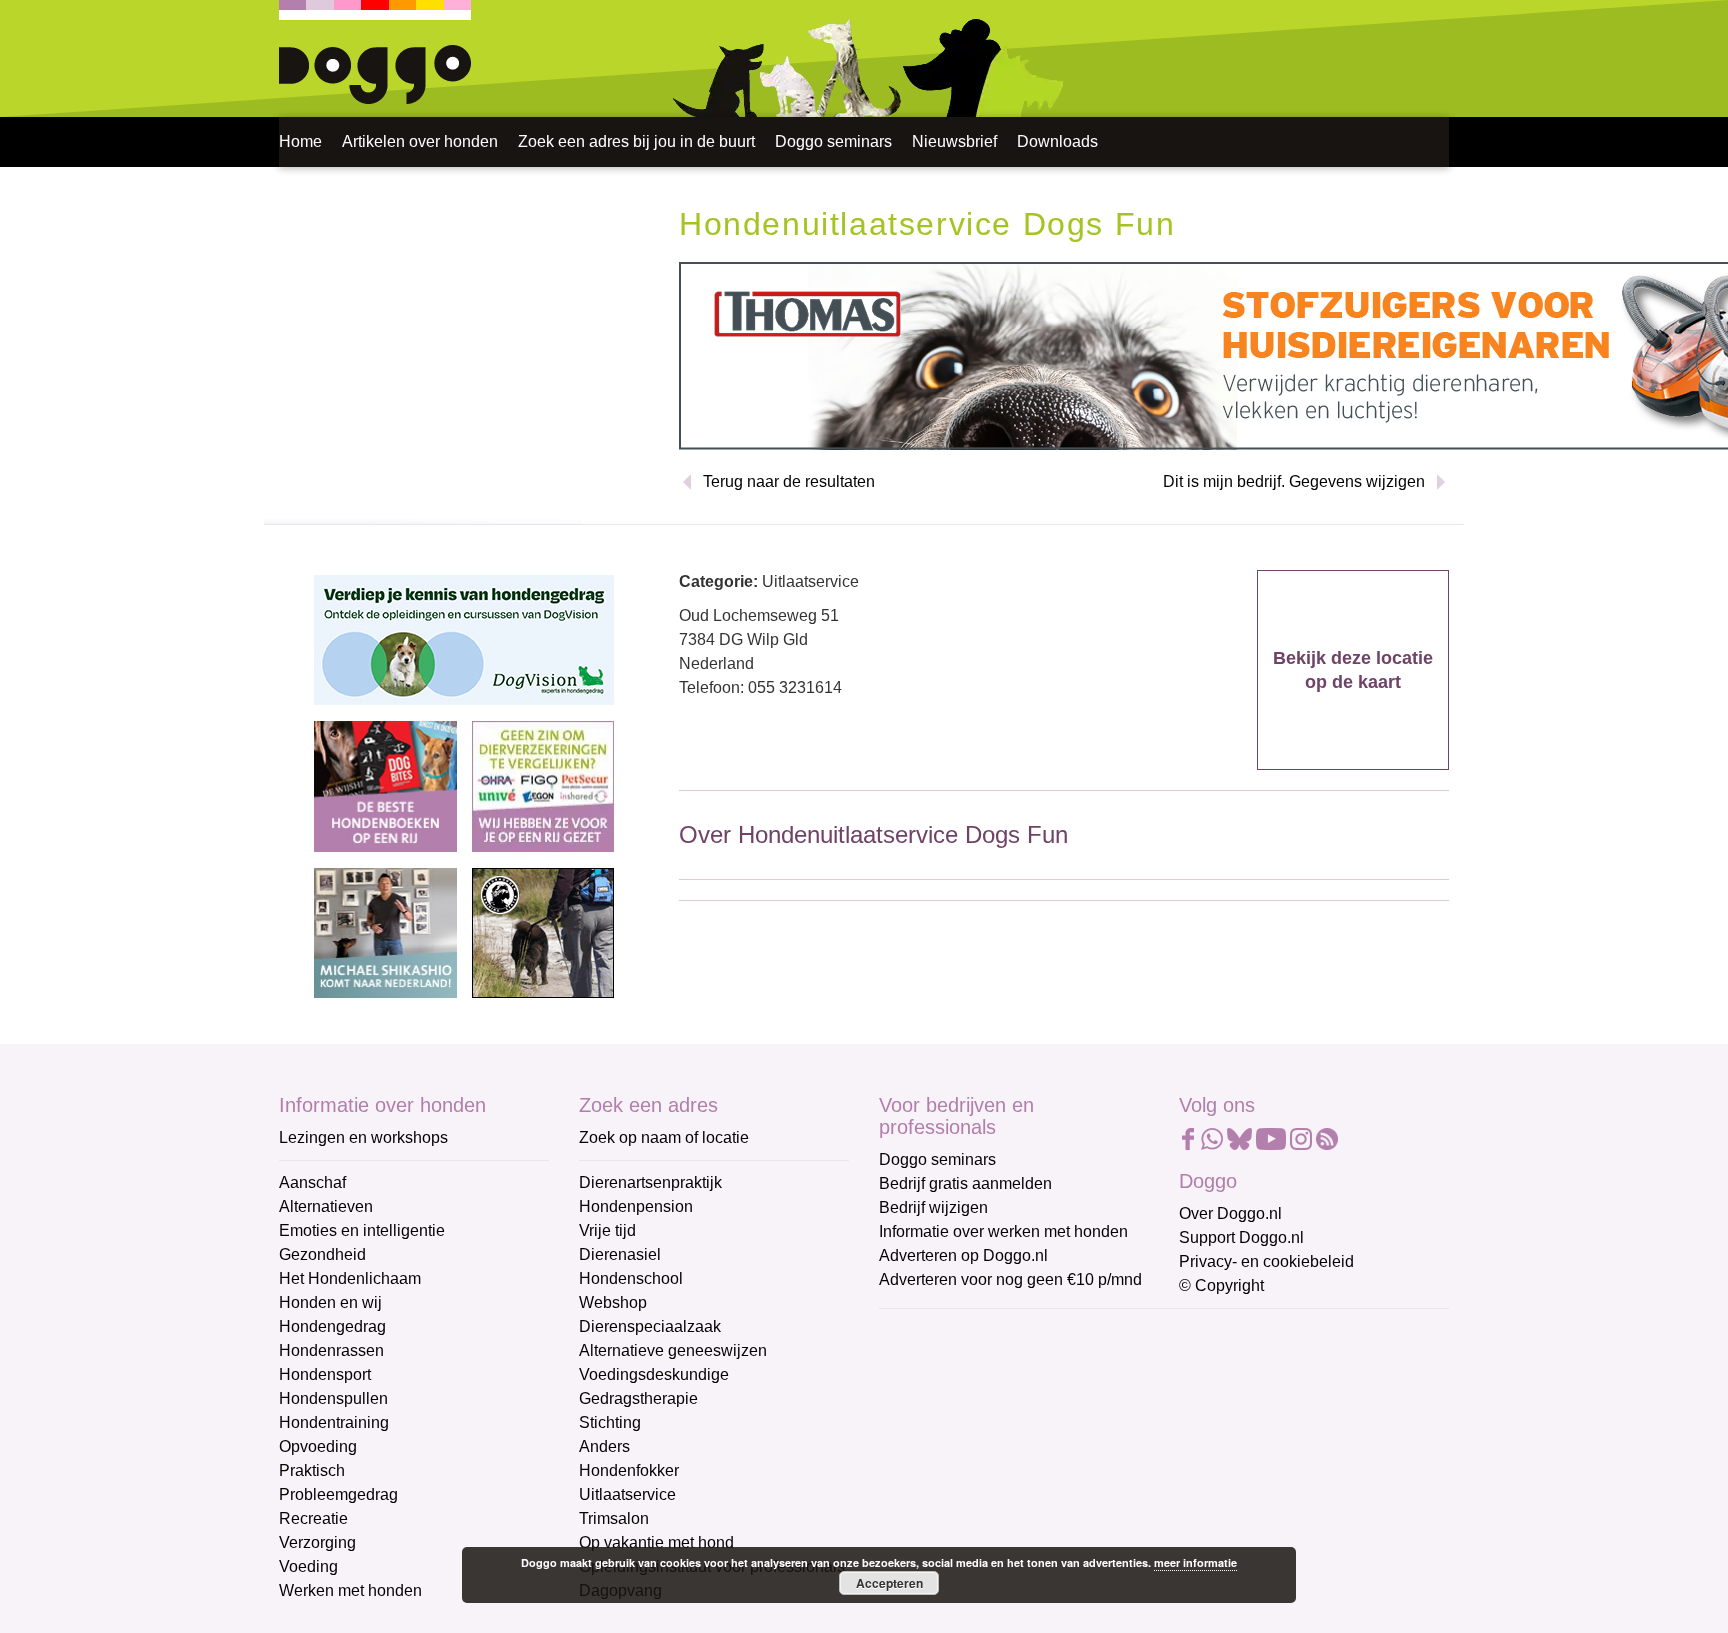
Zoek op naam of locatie (664, 1137)
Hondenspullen (333, 1398)
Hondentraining (334, 1422)
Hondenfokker (629, 1470)
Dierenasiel (620, 1254)
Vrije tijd (607, 1230)
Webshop (613, 1302)
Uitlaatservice (627, 1494)
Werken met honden (350, 1590)
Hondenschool (631, 1278)
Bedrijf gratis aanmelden (965, 1183)
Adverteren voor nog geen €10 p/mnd (1010, 1279)
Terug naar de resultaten (789, 481)
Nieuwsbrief (954, 141)
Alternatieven (326, 1206)
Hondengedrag (332, 1326)
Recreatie (313, 1518)
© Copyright (1221, 1285)
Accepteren (889, 1583)
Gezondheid (322, 1254)
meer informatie (1195, 1562)
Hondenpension (636, 1206)
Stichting (610, 1422)
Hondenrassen (331, 1350)
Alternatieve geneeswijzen (673, 1350)
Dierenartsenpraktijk (650, 1182)
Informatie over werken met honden (1003, 1231)
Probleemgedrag (338, 1494)
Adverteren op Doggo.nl (963, 1255)
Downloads (1057, 141)
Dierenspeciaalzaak (650, 1326)
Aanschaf (312, 1182)
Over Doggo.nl (1230, 1213)
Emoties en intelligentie (362, 1230)
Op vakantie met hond (656, 1542)
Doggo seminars (833, 141)
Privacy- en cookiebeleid (1266, 1261)
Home (300, 141)
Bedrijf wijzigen (933, 1207)
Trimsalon (614, 1518)
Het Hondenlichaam (350, 1278)
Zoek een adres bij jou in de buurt (636, 141)
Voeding (308, 1566)
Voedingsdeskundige (654, 1374)
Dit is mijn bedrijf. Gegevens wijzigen (1294, 481)
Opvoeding (318, 1446)
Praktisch (312, 1470)
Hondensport (325, 1374)
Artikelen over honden (420, 141)
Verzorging (317, 1542)
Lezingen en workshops (363, 1137)
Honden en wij (330, 1302)
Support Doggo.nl (1241, 1237)
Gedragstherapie (638, 1398)
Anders (604, 1446)
